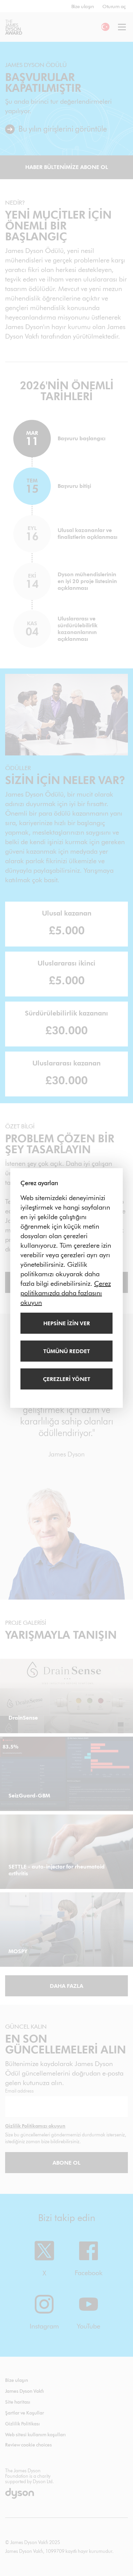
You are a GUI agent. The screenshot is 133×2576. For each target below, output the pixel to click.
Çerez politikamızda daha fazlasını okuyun (66, 1293)
